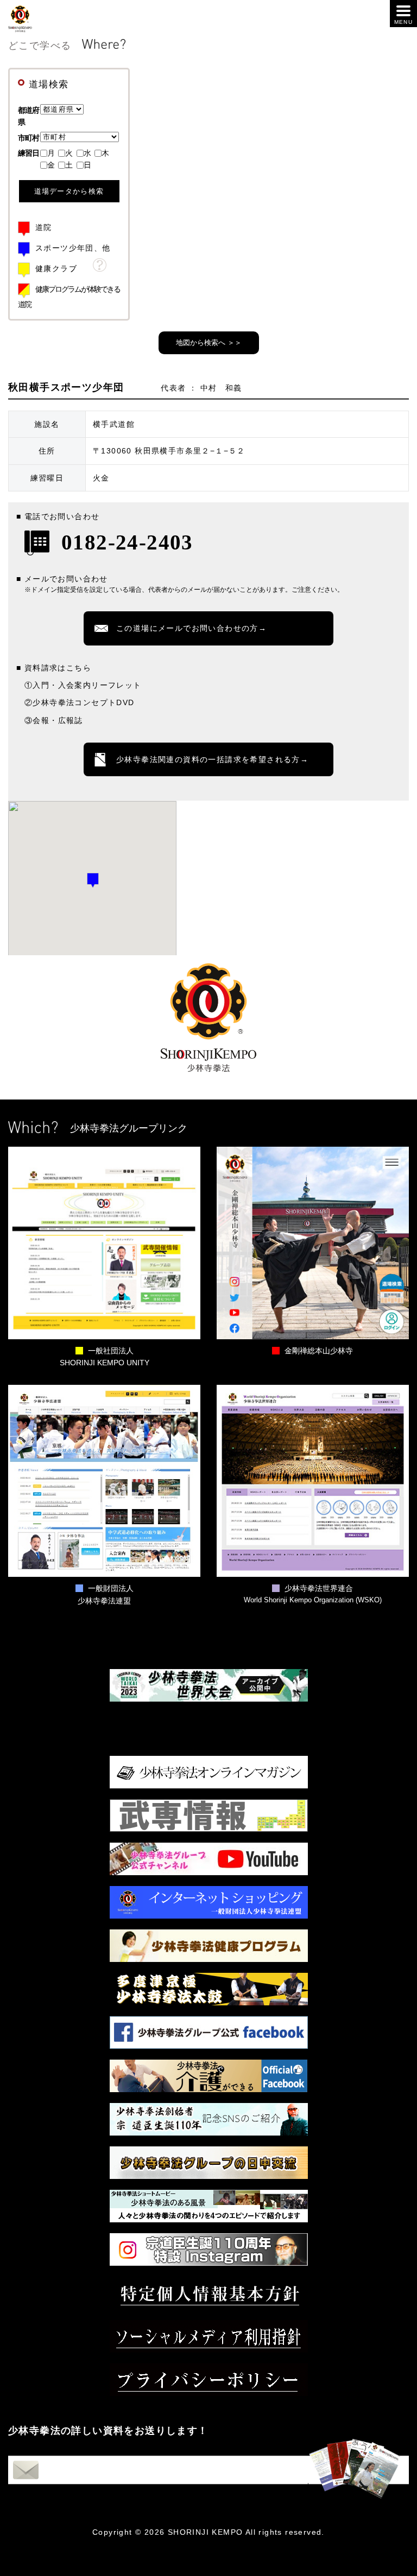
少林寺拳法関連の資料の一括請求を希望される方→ (212, 759)
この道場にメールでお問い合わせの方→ (191, 628)
